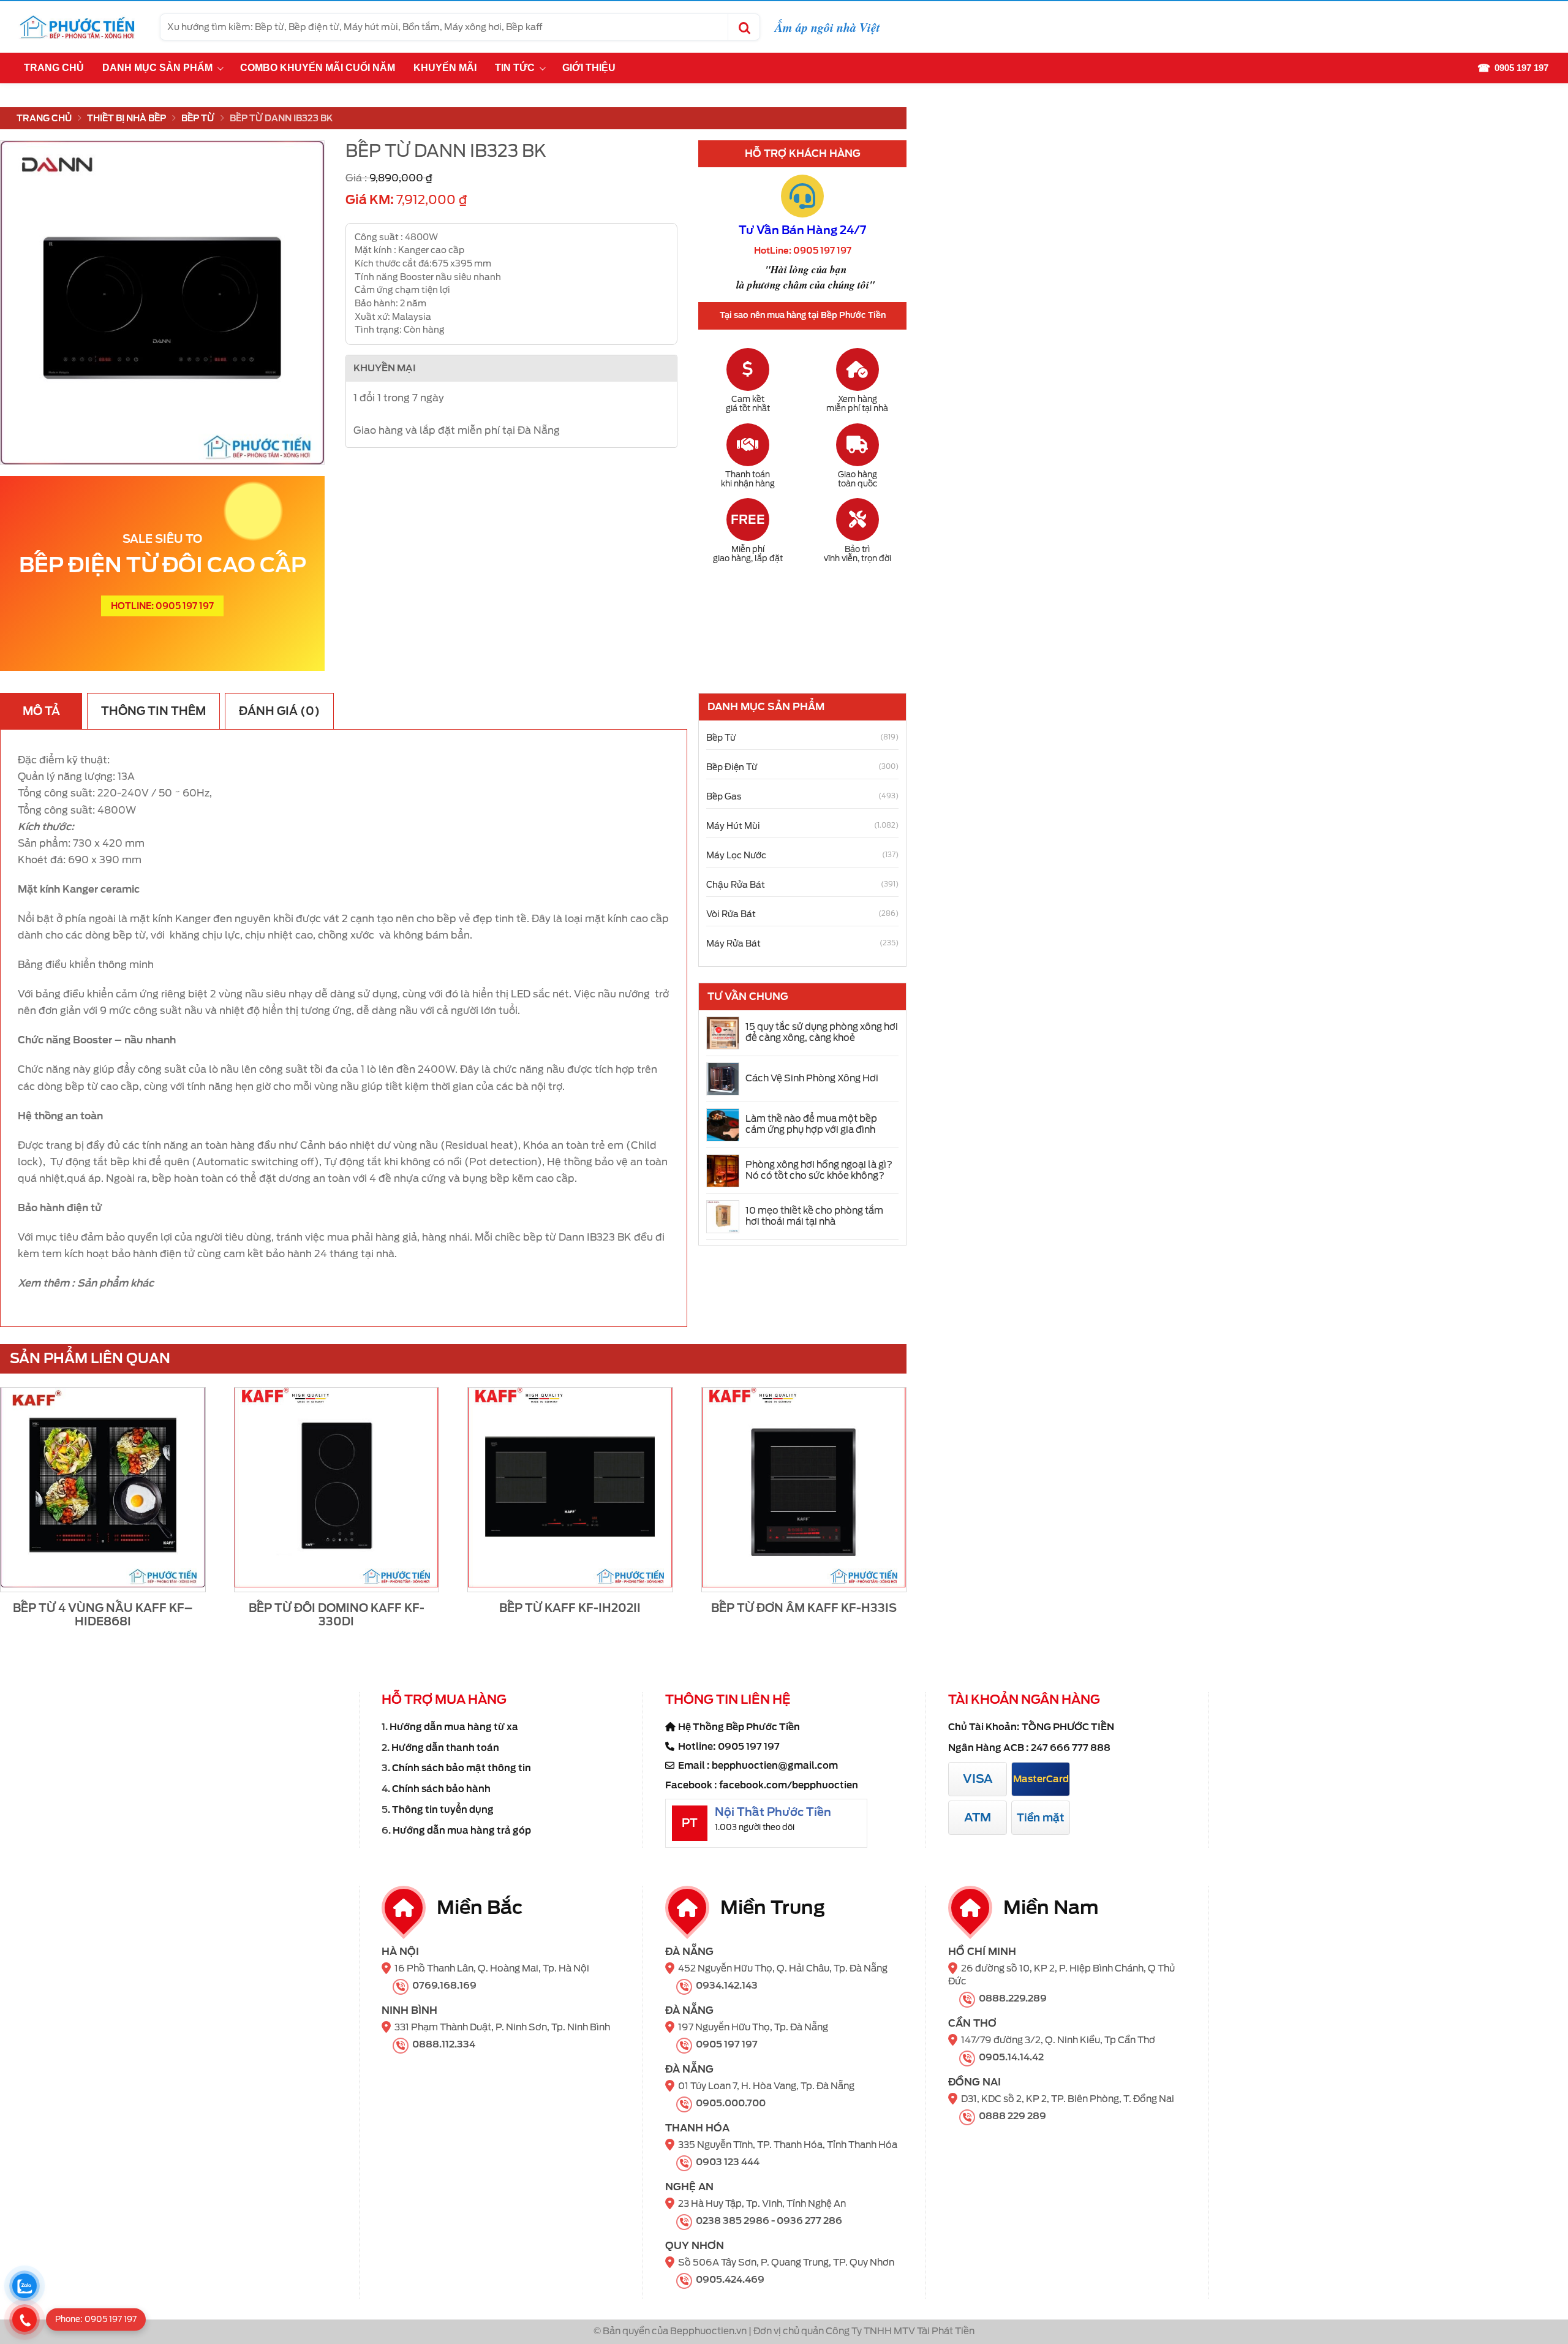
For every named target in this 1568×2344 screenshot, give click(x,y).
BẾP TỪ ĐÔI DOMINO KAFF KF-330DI (337, 1615)
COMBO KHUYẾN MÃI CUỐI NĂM (318, 68)
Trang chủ (54, 68)
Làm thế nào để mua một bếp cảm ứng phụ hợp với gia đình (811, 1124)
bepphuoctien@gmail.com (775, 1766)
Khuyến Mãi (445, 68)
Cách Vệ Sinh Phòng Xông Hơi (812, 1078)
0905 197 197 (749, 1747)
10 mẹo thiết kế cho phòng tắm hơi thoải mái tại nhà (814, 1216)
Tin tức (515, 68)
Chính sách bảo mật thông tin (462, 1768)
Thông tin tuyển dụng (443, 1810)
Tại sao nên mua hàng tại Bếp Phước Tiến (803, 315)
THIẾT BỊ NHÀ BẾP (126, 118)
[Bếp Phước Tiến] (77, 27)
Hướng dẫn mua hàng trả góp (462, 1831)
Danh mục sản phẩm (157, 68)
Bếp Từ (198, 118)
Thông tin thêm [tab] (153, 711)
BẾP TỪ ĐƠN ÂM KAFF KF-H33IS (804, 1608)
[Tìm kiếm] (744, 27)
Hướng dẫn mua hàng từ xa (454, 1727)
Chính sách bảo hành (441, 1789)
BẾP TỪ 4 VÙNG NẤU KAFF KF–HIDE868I (103, 1615)
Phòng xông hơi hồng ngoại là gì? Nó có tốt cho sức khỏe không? (819, 1170)
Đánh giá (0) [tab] (279, 711)
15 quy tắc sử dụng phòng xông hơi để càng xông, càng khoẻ (822, 1032)
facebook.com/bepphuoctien (789, 1785)
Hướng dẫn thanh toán (445, 1748)
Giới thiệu (589, 68)
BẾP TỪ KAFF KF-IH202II (570, 1608)
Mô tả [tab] (41, 711)
